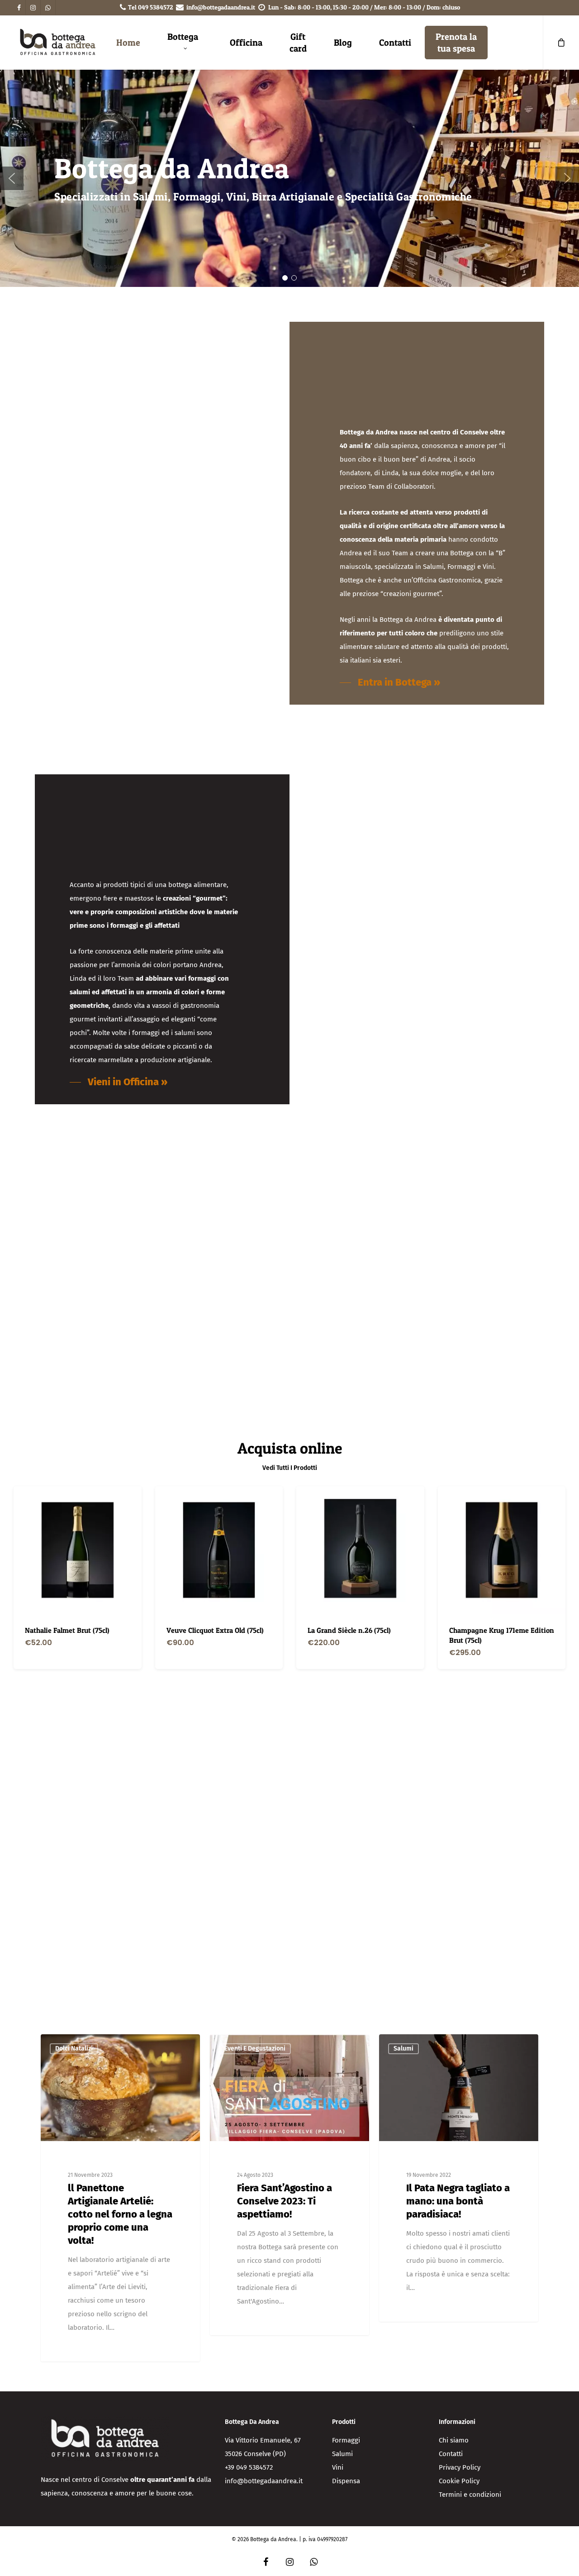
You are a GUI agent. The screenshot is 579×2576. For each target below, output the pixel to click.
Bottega (183, 37)
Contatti (395, 43)
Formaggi (346, 2440)
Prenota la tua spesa (456, 43)
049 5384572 (156, 7)
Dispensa (346, 2481)
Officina (246, 43)
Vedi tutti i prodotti (290, 1468)
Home (128, 43)
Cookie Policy (459, 2481)
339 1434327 (335, 1860)
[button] (12, 178)
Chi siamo (454, 2440)
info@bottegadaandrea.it (221, 7)
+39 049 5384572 (249, 2467)
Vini (338, 2467)
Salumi (342, 2454)
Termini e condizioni (470, 2495)
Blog (343, 43)
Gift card (298, 43)
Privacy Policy (460, 2467)
